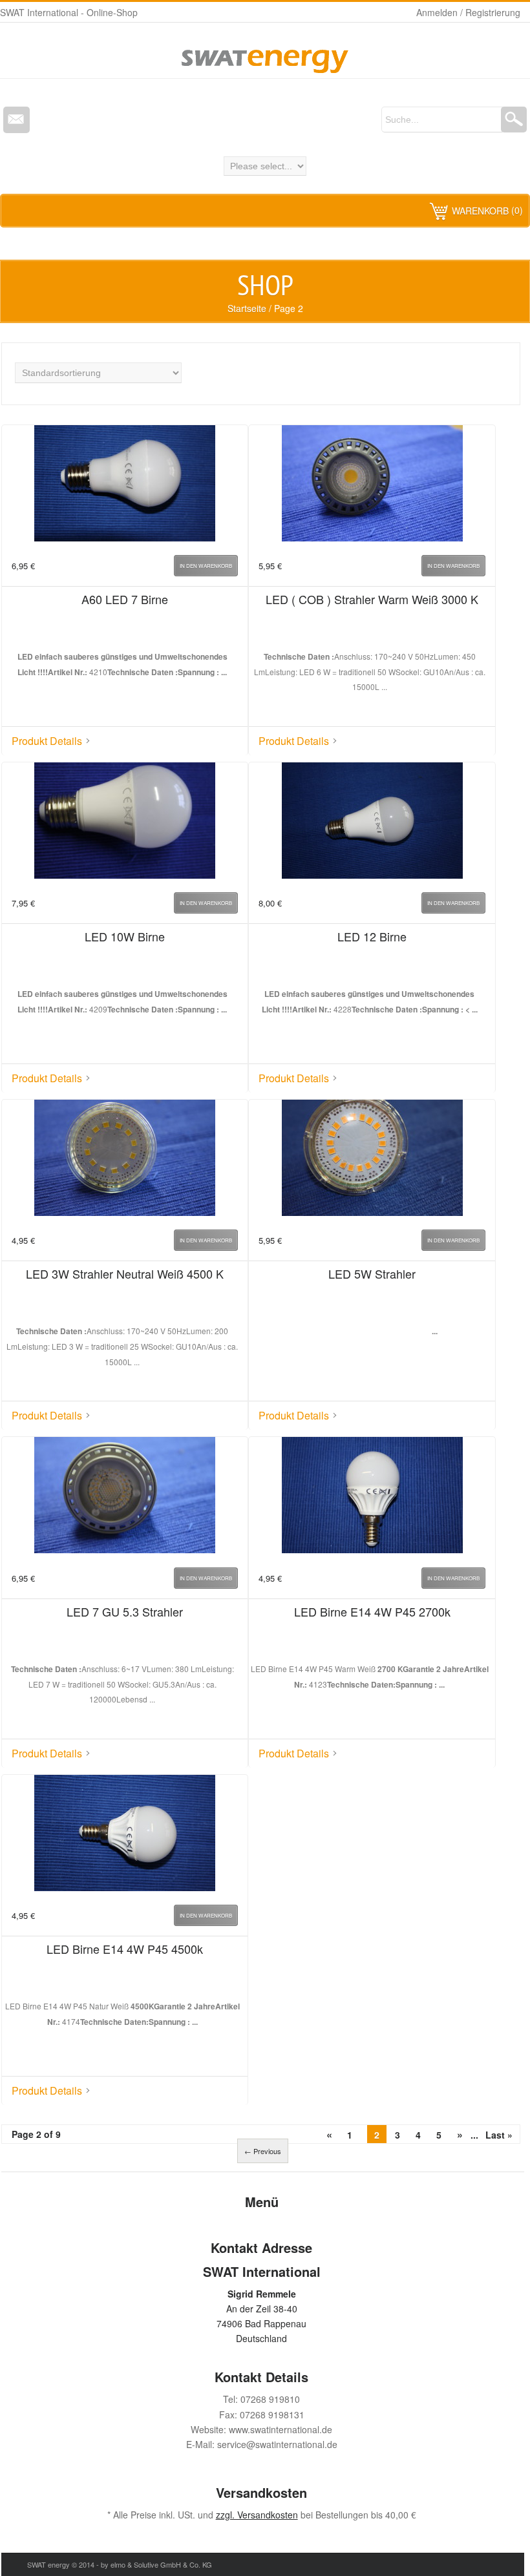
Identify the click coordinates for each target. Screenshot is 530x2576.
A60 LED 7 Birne (125, 599)
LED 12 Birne (372, 936)
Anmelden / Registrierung (468, 12)
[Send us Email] (16, 120)
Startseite (247, 308)
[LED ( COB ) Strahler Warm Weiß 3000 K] (372, 485)
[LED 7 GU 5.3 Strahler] (125, 1497)
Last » (499, 2135)
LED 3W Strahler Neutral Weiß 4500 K (125, 1273)
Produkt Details (47, 741)
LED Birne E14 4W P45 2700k (372, 1611)
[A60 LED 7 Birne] (125, 485)
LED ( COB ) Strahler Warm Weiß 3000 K (372, 599)
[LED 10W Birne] (125, 822)
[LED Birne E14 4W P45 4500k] (125, 1835)
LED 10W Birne (125, 936)
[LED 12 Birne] (372, 822)
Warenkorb (480, 211)
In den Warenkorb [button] (206, 566)
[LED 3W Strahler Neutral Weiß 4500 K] (125, 1160)
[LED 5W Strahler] (372, 1160)
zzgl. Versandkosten (257, 2515)
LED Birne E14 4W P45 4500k (125, 1949)
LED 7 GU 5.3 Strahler (125, 1611)
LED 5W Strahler (372, 1273)
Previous (263, 2151)
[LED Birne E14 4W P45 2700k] (372, 1497)
